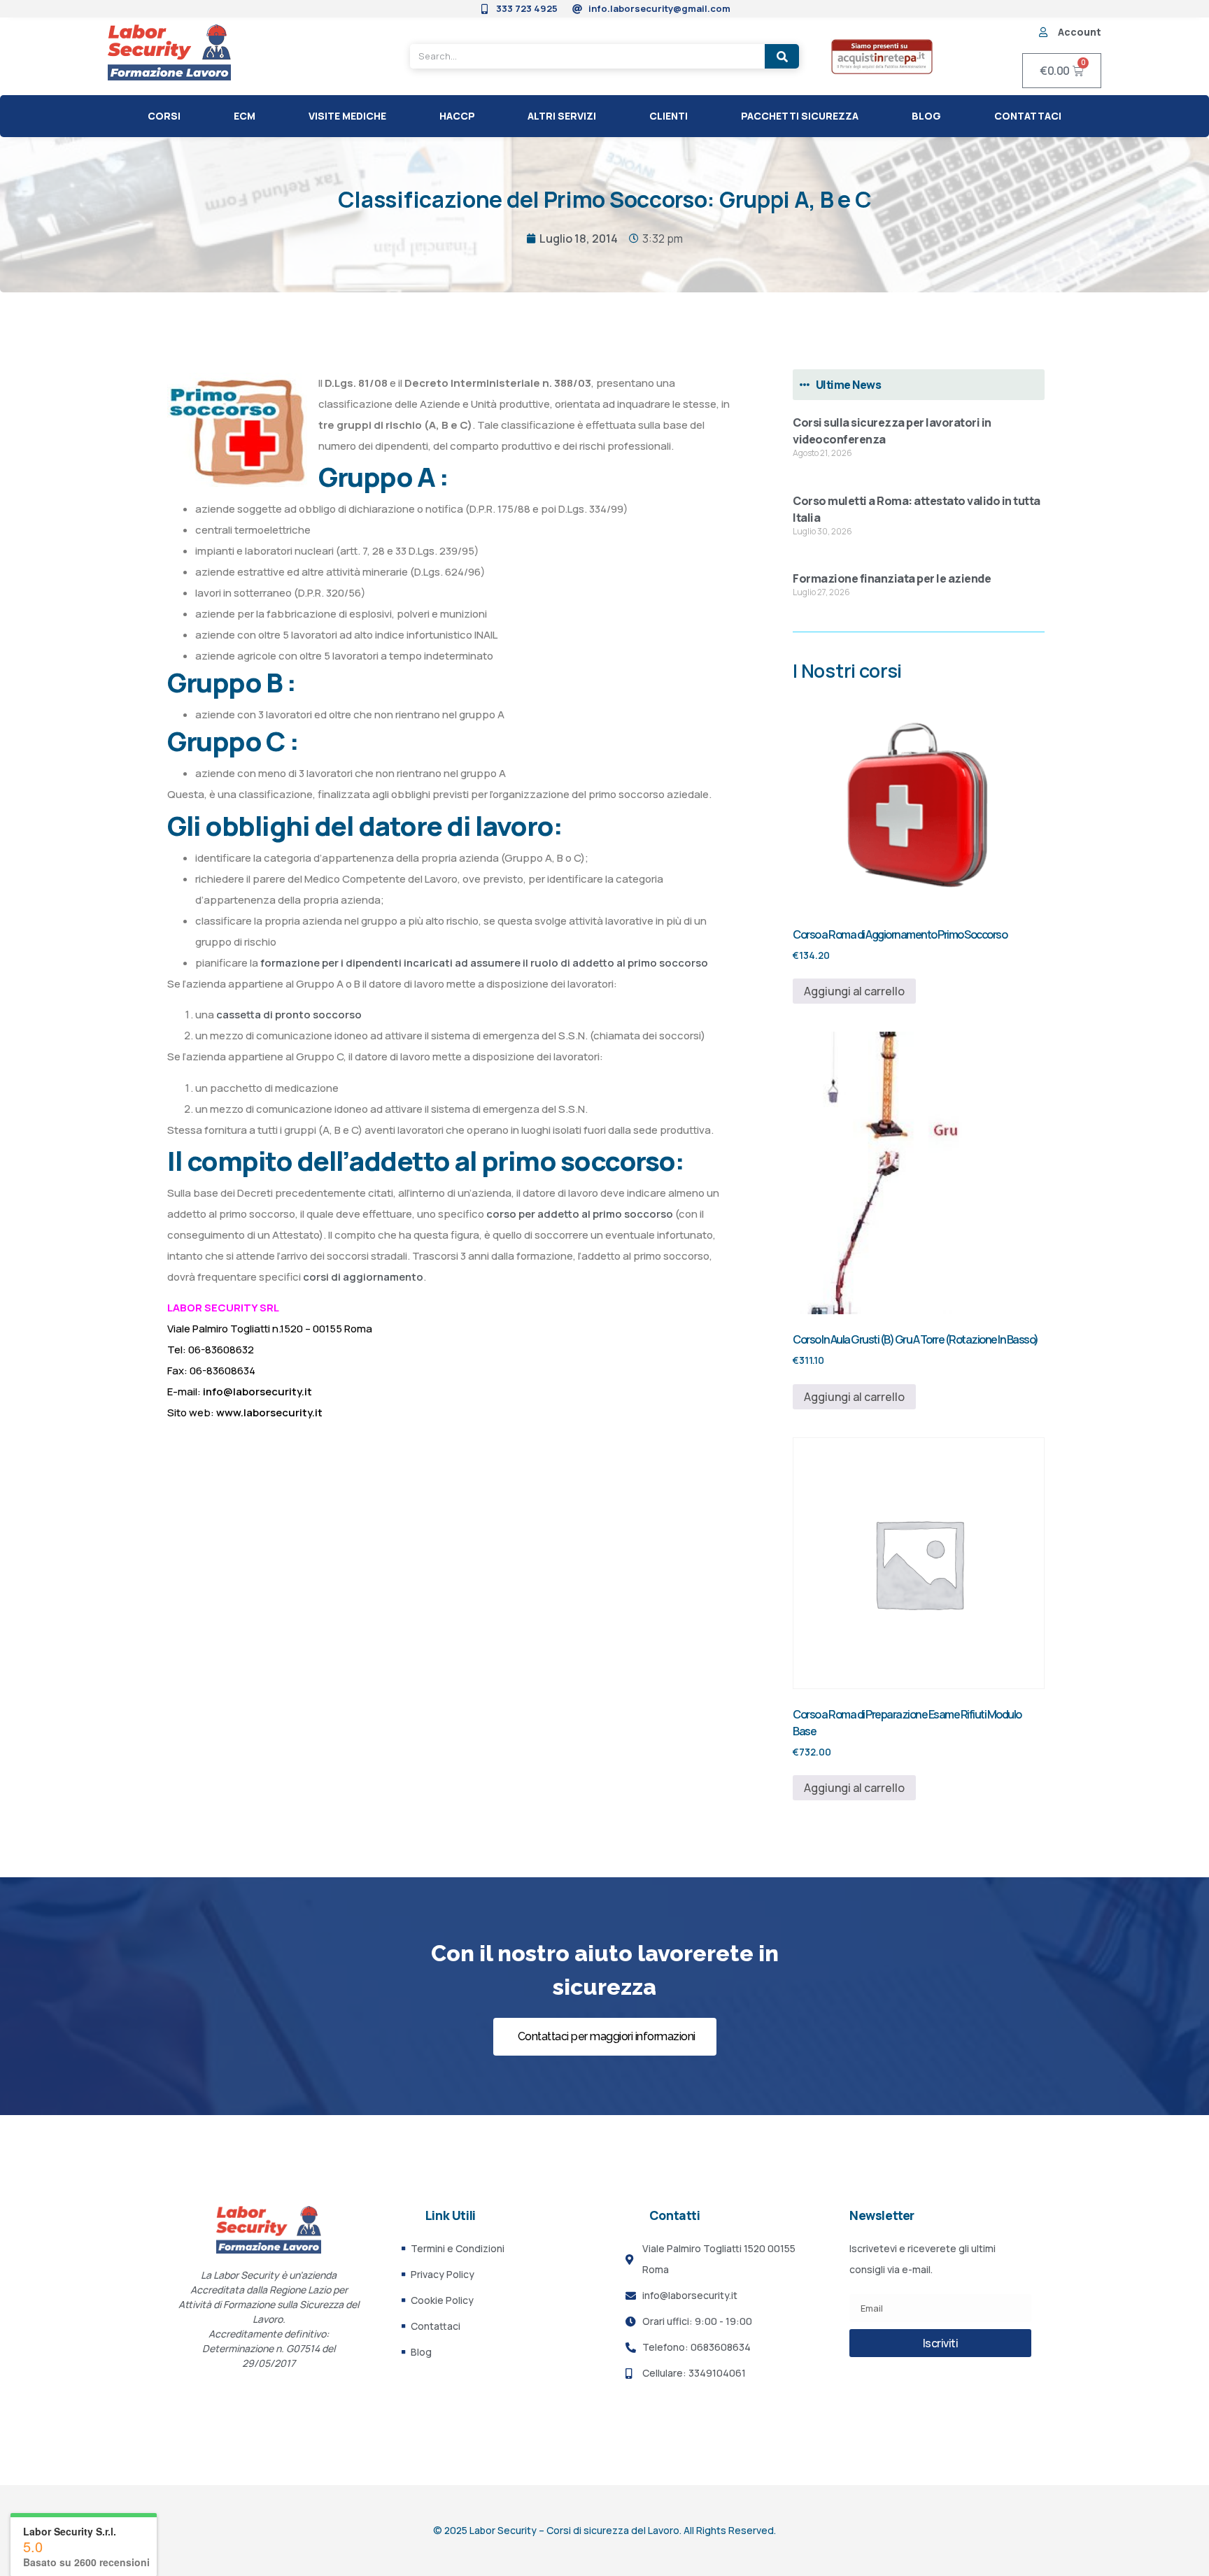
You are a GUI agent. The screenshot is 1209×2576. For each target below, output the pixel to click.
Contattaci (1028, 116)
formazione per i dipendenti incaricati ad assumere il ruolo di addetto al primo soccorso (483, 963)
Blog (926, 116)
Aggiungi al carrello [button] (854, 991)
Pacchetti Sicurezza (800, 116)
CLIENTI (669, 116)
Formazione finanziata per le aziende (892, 578)
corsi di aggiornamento (363, 1277)
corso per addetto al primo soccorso (580, 1214)
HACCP (457, 116)
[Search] (782, 56)
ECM (245, 116)
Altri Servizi (562, 116)
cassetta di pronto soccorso (289, 1015)
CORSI (164, 116)
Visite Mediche (347, 116)
